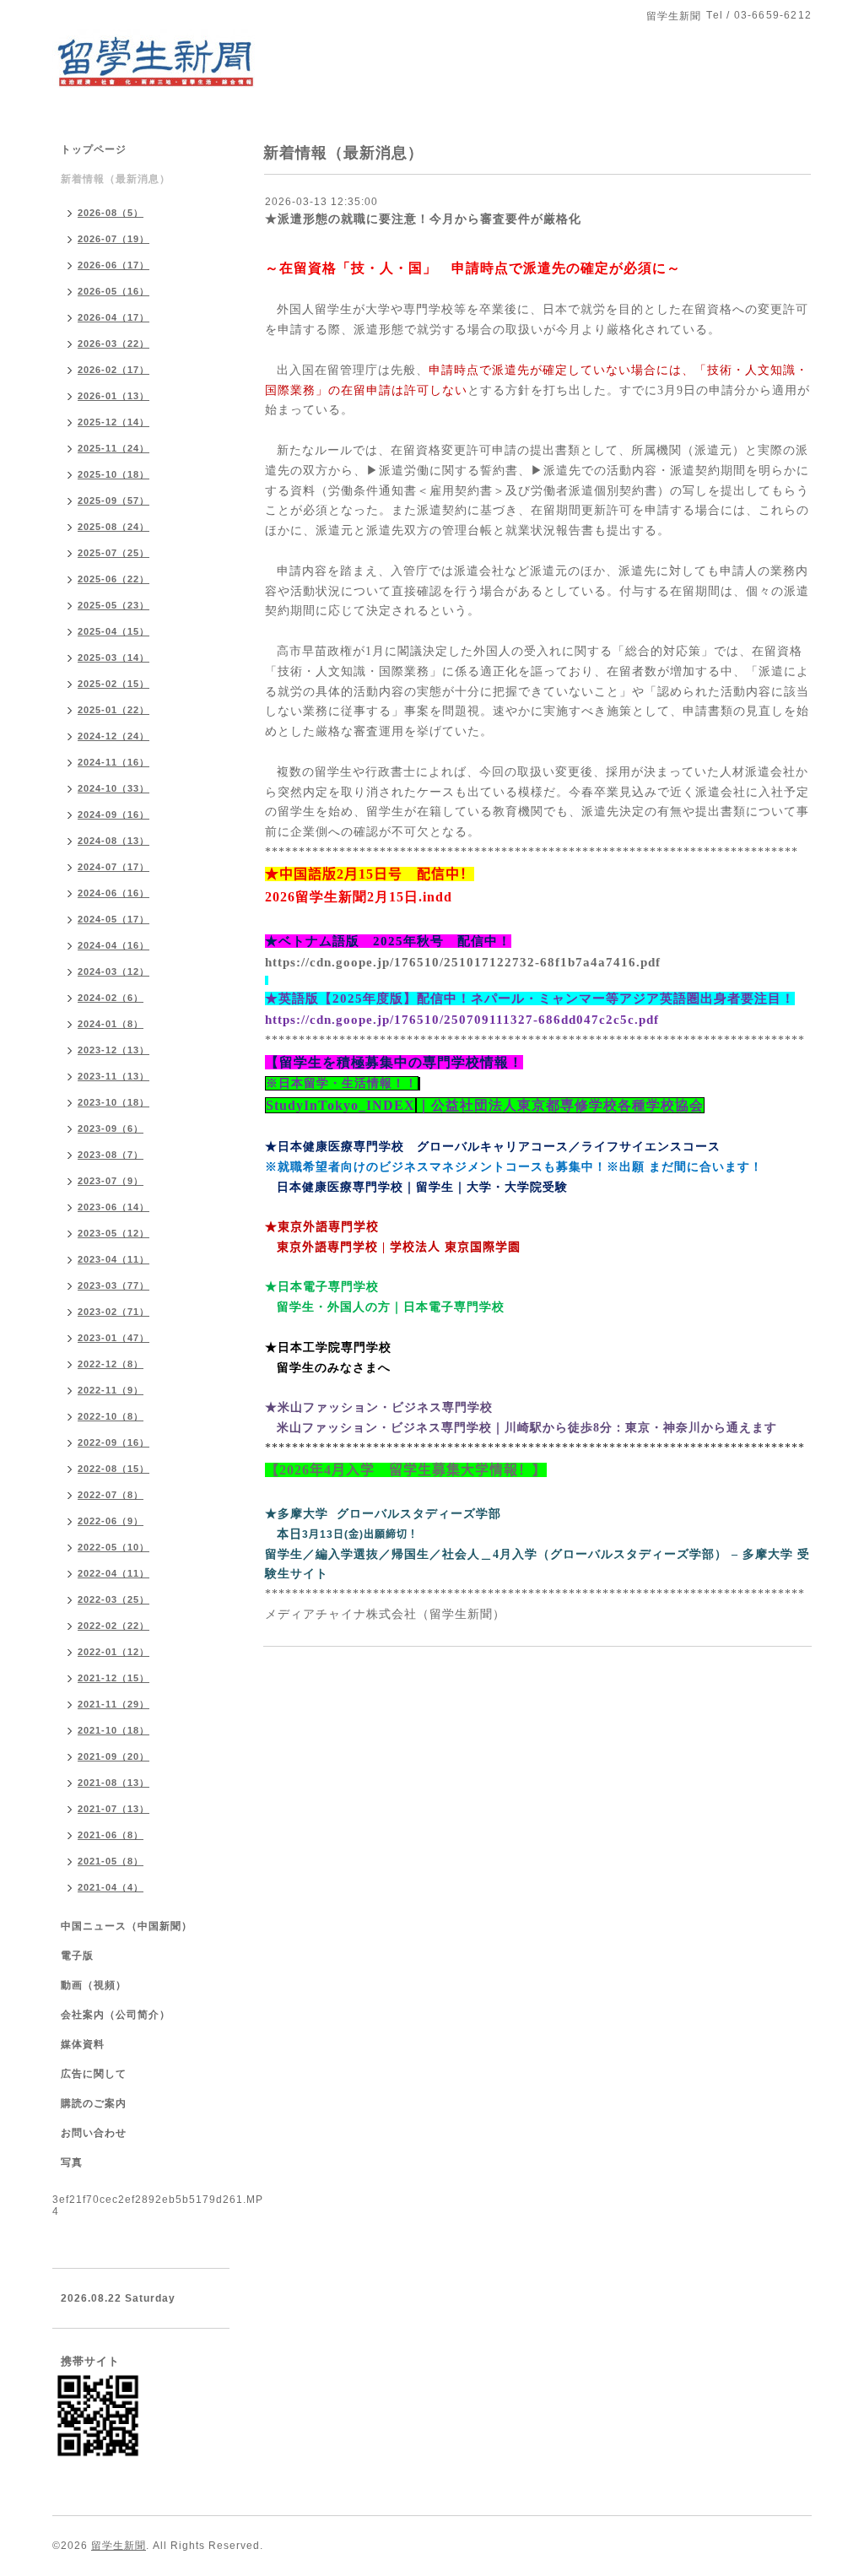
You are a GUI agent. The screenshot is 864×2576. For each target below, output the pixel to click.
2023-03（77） (113, 1285)
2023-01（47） (113, 1338)
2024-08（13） (113, 841)
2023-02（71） (113, 1312)
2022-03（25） (113, 1599)
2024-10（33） (113, 788)
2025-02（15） (113, 684)
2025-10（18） (113, 474)
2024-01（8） (111, 1024)
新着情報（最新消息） (116, 179)
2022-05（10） (113, 1547)
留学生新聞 (119, 2546)
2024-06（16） (113, 893)
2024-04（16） (113, 945)
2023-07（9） (111, 1181)
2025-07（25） (113, 553)
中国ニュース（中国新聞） (127, 1926)
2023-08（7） (111, 1155)
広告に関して (94, 2074)
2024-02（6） (111, 998)
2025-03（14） (113, 658)
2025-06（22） (113, 579)
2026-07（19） (113, 239)
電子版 (77, 1956)
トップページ (94, 149)
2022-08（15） (113, 1469)
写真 (72, 2162)
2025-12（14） (113, 422)
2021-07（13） (113, 1809)
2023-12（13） (113, 1050)
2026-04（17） (113, 317)
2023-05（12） (113, 1233)
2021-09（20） (113, 1756)
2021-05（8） (111, 1861)
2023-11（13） (113, 1076)
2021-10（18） (113, 1730)
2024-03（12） (113, 971)
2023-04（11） (113, 1259)
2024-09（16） (113, 814)
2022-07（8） (111, 1495)
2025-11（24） (113, 448)
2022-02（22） (113, 1626)
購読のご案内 (94, 2103)
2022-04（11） (113, 1573)
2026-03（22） (113, 344)
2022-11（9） (111, 1390)
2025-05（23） (113, 605)
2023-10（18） (113, 1102)
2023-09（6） (111, 1128)
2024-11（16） (113, 762)
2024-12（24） (113, 736)
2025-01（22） (113, 710)
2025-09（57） (113, 501)
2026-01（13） (113, 396)
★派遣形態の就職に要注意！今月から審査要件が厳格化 (423, 219)
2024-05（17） (113, 919)
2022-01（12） (113, 1652)
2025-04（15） (113, 631)
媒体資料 (83, 2044)
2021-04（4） (111, 1887)
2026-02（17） (113, 370)
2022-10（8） (111, 1416)
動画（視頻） (94, 1985)
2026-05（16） (113, 291)
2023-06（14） (113, 1207)
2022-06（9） (111, 1521)
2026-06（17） (113, 265)
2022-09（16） (113, 1442)
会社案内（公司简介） (116, 2015)
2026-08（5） (111, 213)
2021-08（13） (113, 1783)
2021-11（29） (113, 1704)
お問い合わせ (94, 2133)
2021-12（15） (113, 1678)
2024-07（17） (113, 867)
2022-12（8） (111, 1364)
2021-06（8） (111, 1835)
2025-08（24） (113, 527)
